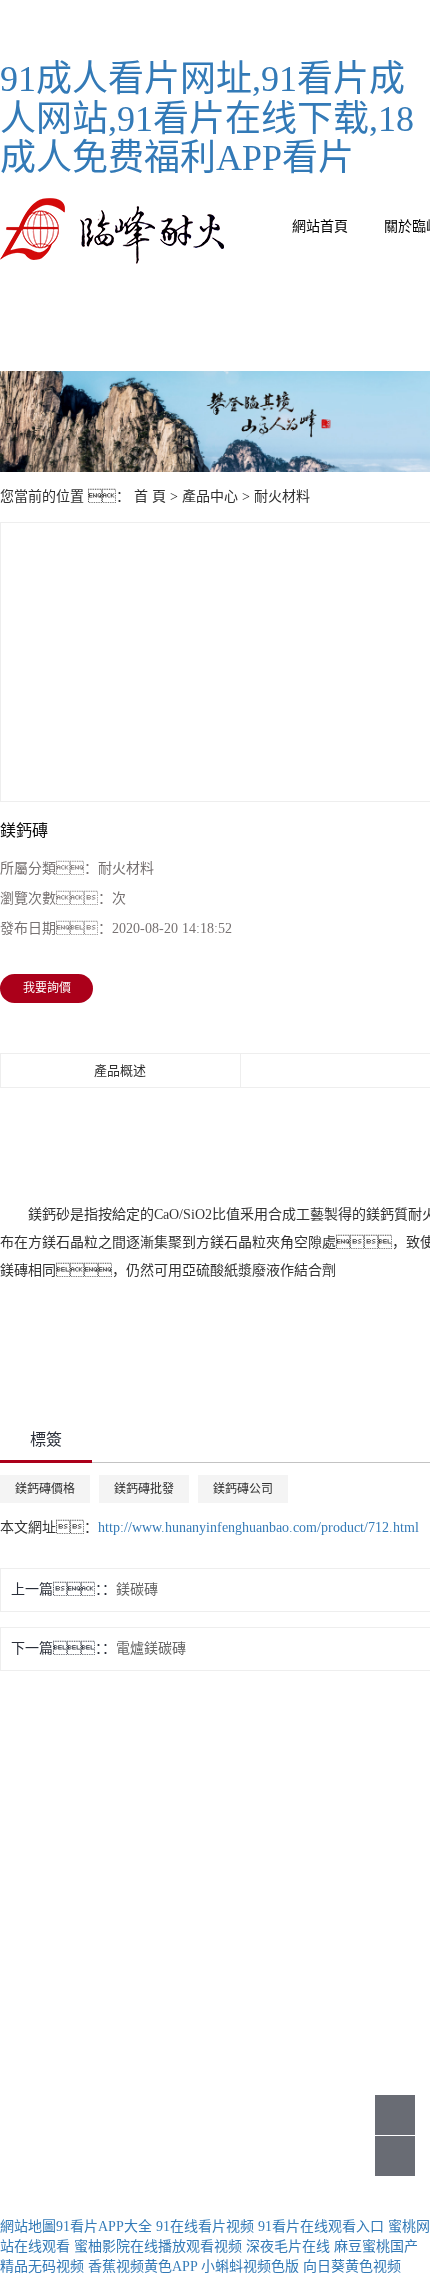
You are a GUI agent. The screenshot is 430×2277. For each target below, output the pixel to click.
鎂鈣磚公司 (243, 1489)
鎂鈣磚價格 (45, 1489)
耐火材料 (282, 496)
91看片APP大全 (104, 2226)
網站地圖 (28, 2226)
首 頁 (150, 496)
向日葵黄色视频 (352, 2266)
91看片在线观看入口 (321, 2226)
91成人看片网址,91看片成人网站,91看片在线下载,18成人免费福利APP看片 (207, 118)
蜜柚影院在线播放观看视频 (158, 2246)
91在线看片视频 (205, 2226)
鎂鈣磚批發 (144, 1489)
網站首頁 (320, 226)
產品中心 (210, 496)
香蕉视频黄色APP (142, 2266)
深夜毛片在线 (288, 2246)
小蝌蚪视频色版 (250, 2266)
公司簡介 (276, 1829)
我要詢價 (47, 988)
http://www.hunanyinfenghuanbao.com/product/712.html (258, 1527)
